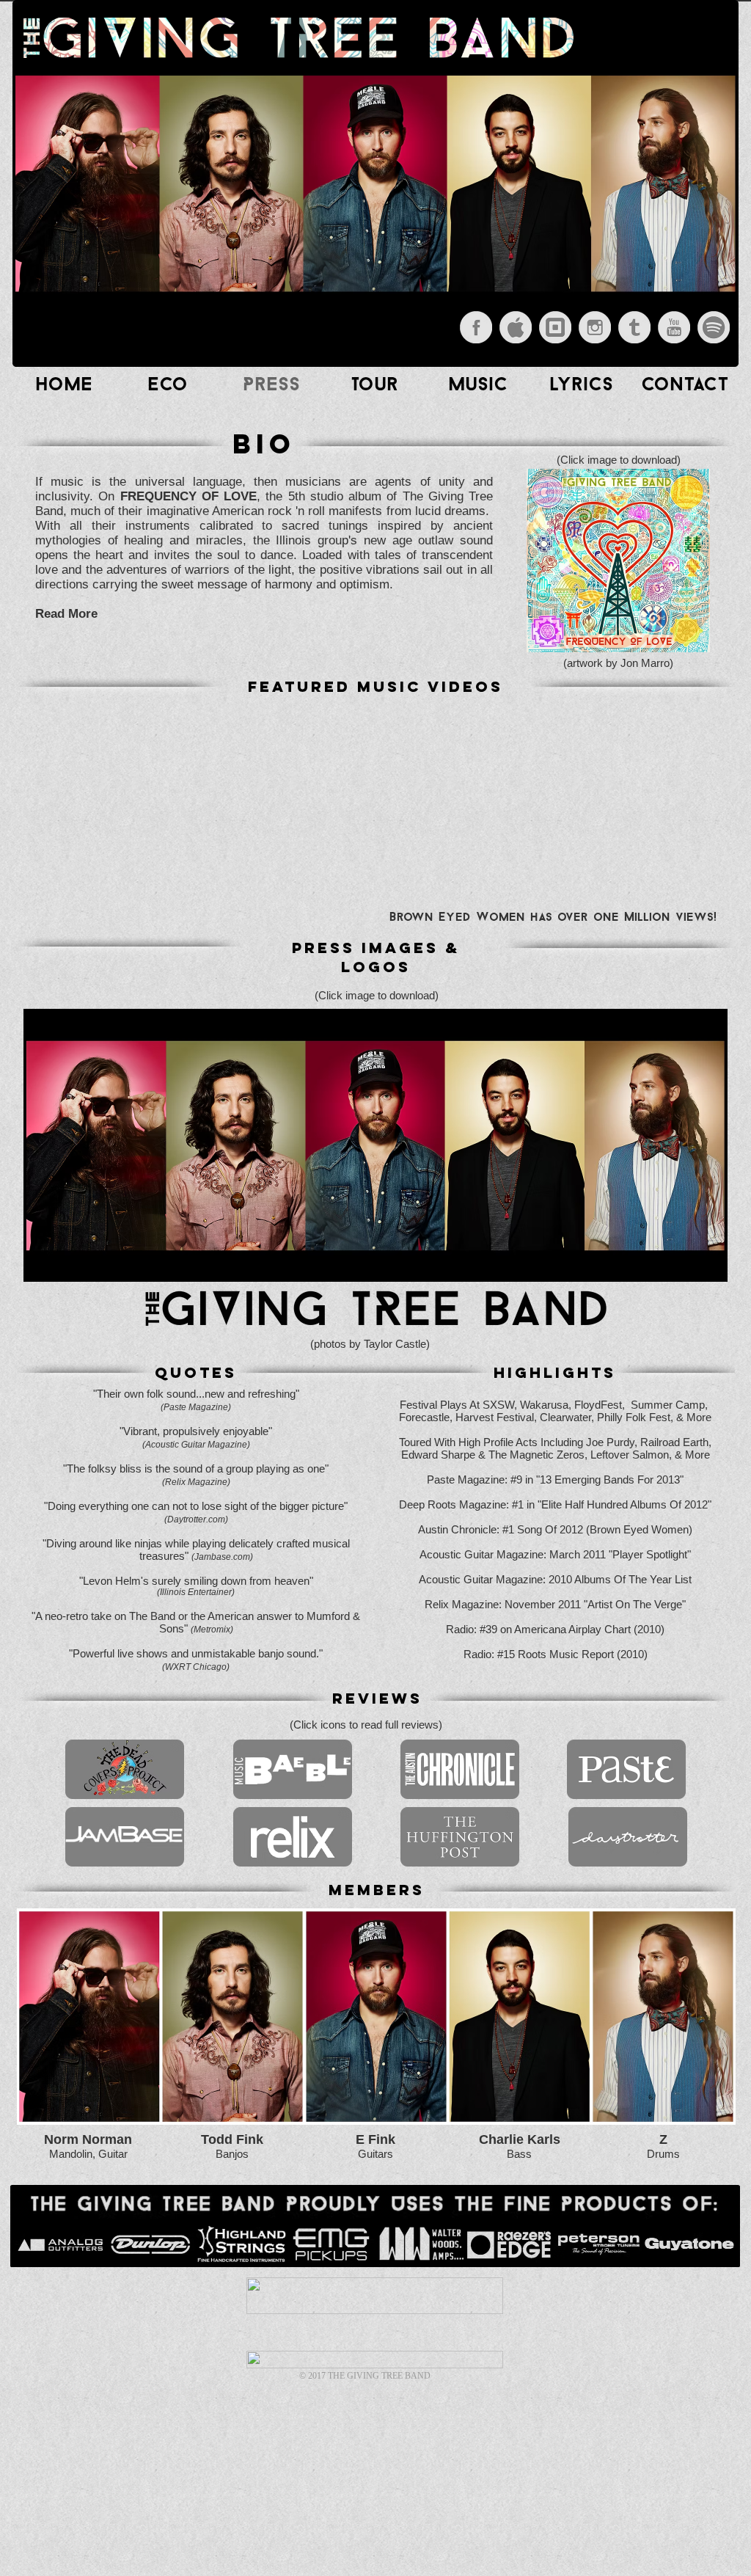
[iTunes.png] (516, 327)
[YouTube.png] (674, 327)
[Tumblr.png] (634, 327)
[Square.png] (555, 327)
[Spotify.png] (714, 327)
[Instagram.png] (595, 327)
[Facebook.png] (476, 327)
